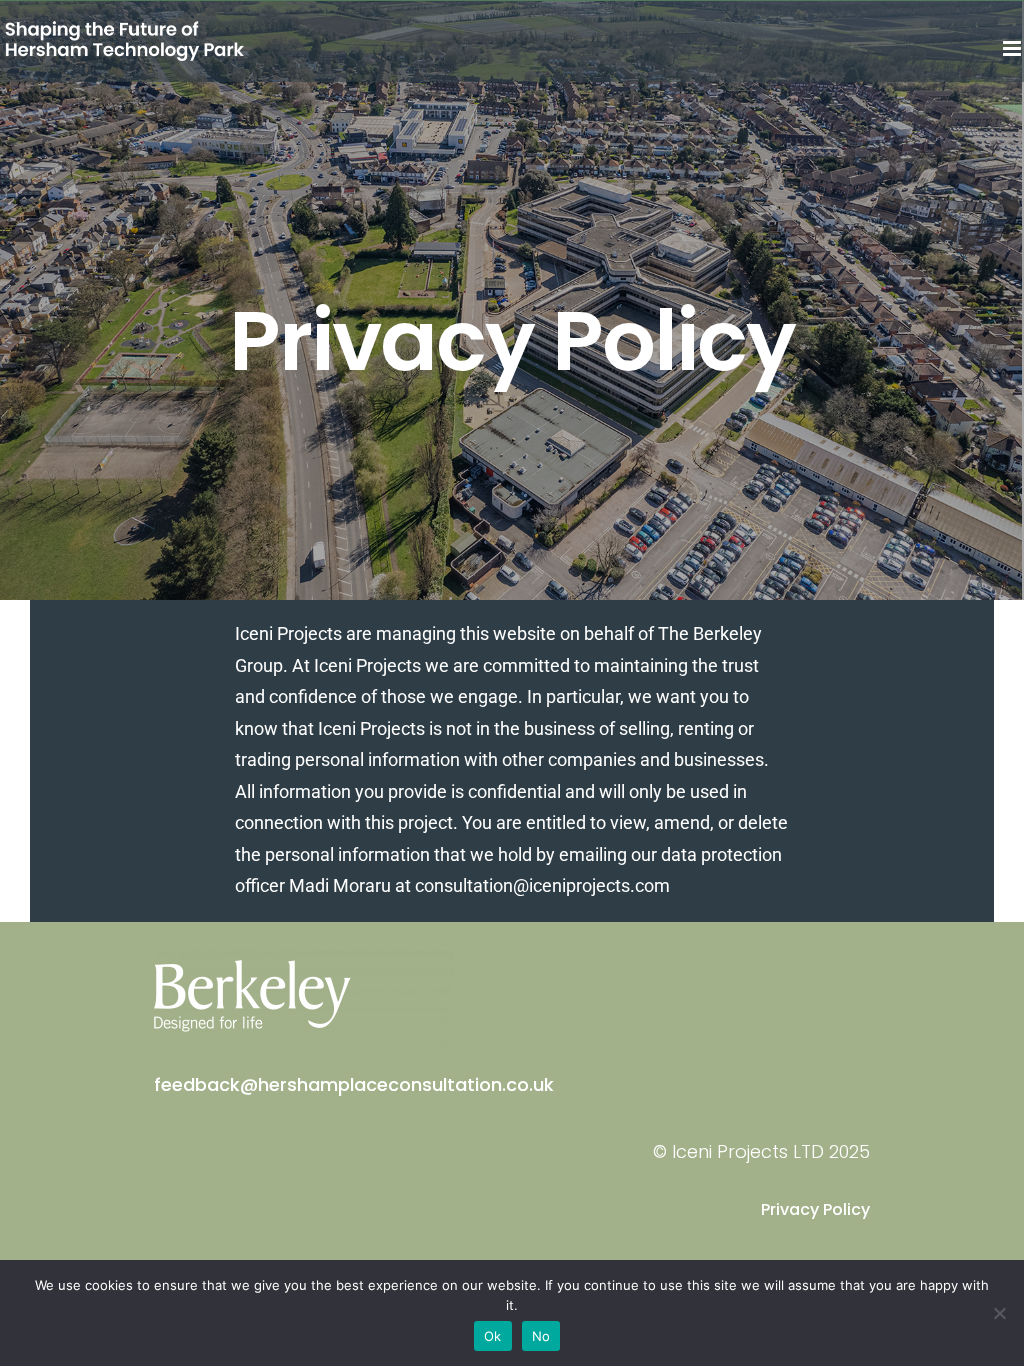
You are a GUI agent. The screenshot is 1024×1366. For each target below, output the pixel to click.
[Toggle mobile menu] (1013, 48)
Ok (493, 1336)
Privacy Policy (815, 1209)
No (541, 1336)
